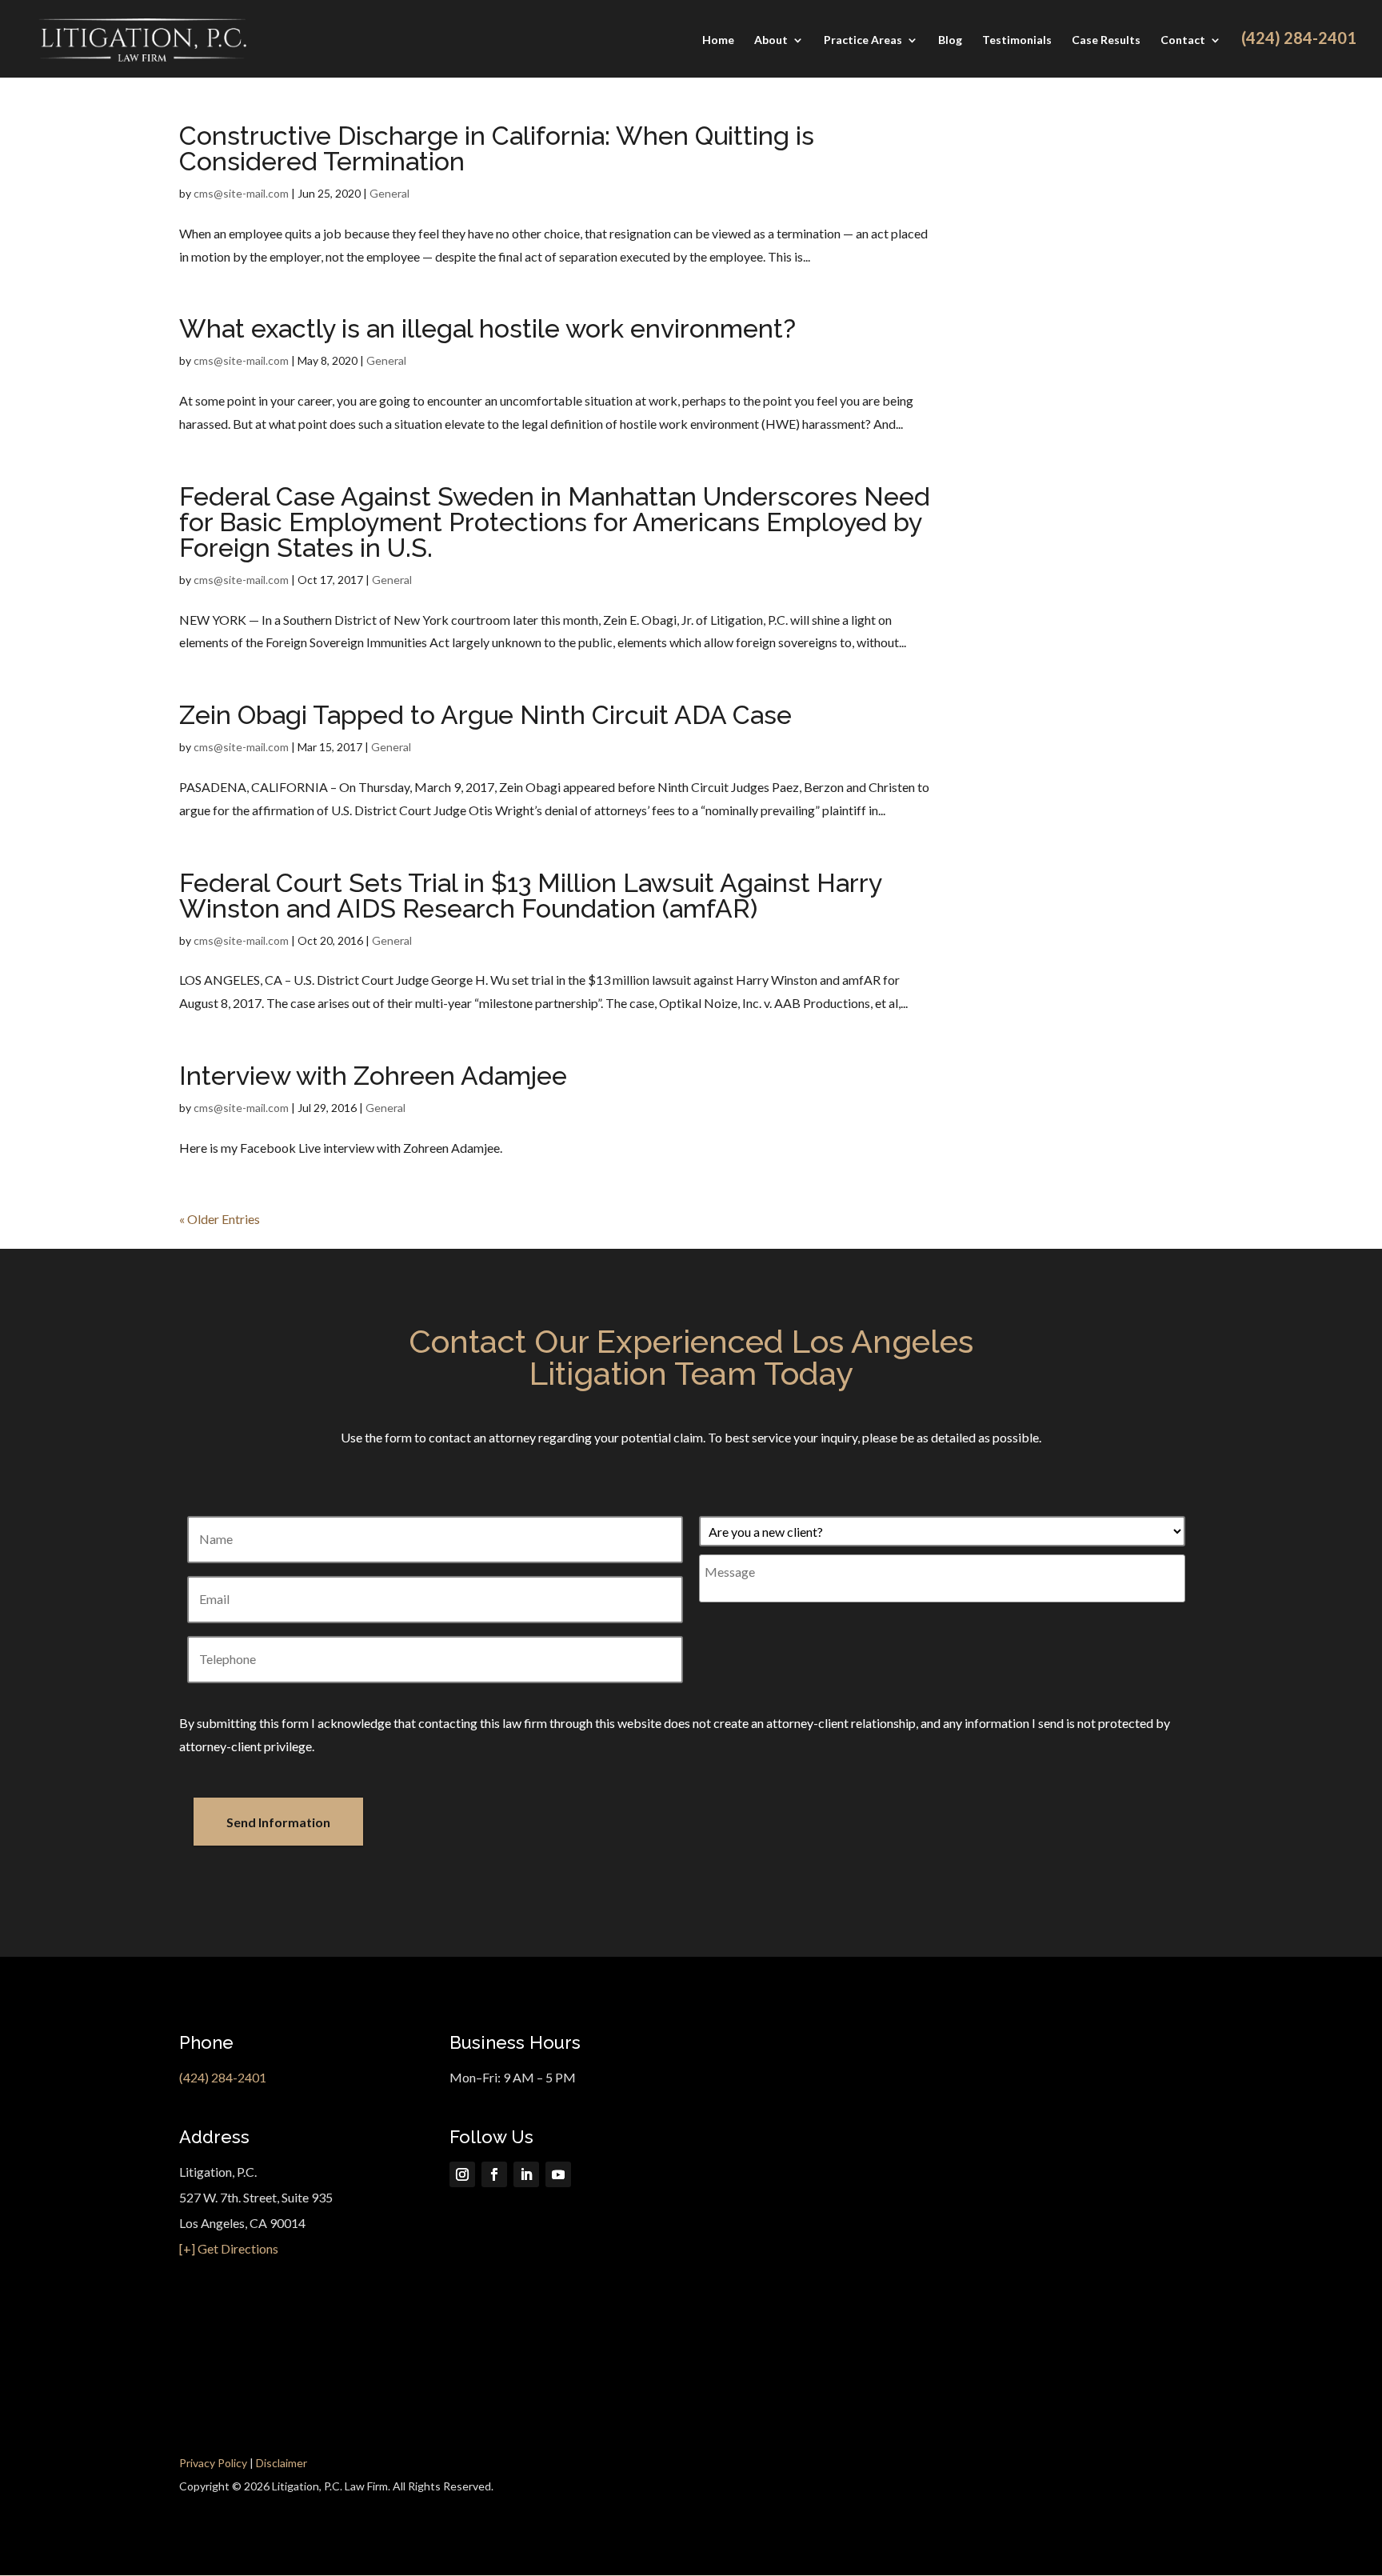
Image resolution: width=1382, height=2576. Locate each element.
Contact (1183, 40)
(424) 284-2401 (223, 2077)
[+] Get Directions (229, 2248)
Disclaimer (282, 2463)
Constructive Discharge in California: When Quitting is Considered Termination (497, 148)
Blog (950, 40)
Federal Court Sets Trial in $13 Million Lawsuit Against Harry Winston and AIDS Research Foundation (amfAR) (530, 896)
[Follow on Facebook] (494, 2174)
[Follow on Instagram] (462, 2174)
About (771, 40)
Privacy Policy (213, 2463)
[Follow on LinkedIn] (526, 2174)
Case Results (1106, 40)
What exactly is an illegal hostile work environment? (487, 328)
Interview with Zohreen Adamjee (373, 1076)
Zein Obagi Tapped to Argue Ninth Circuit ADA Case (485, 715)
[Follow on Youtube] (558, 2174)
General (389, 193)
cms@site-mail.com (241, 193)
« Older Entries (220, 1219)
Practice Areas (863, 40)
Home (718, 40)
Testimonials (1017, 40)
